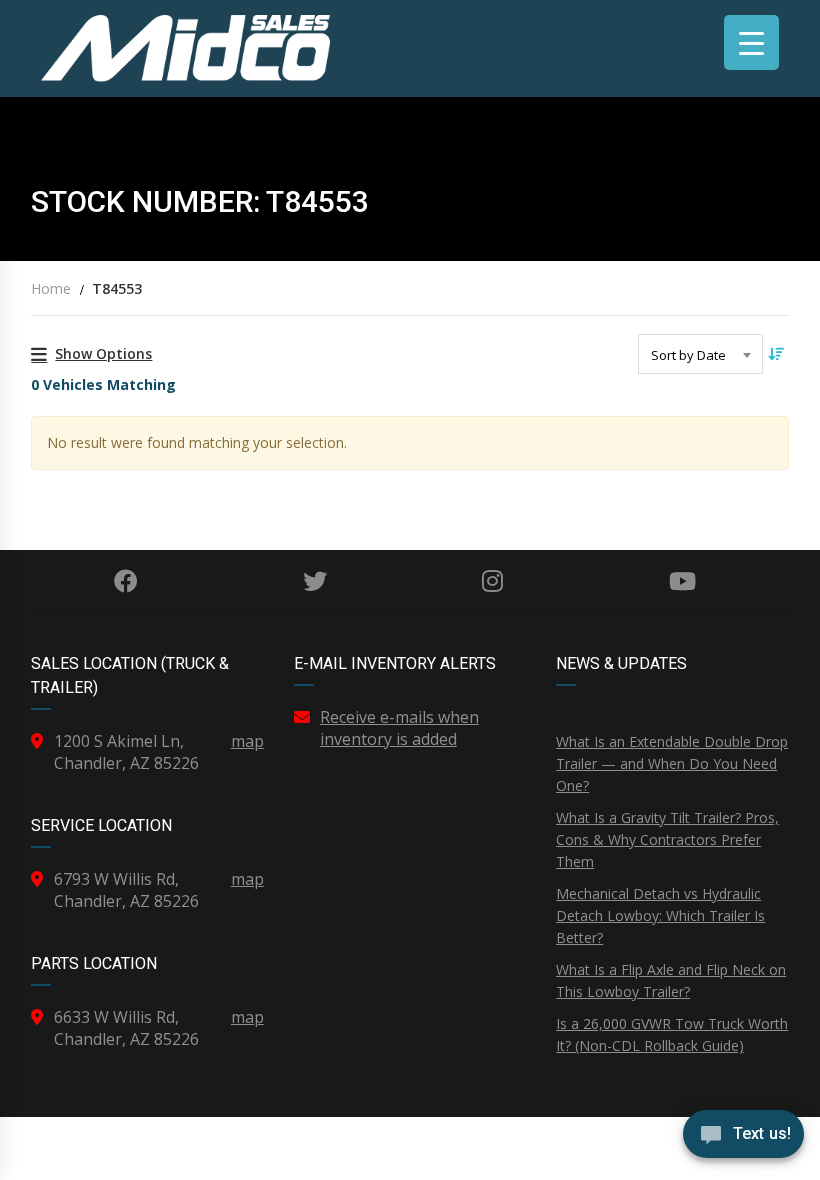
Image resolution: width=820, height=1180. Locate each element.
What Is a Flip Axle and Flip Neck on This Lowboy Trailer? (671, 980)
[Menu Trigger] (751, 42)
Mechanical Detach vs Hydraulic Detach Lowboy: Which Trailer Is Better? (660, 915)
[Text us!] (743, 1139)
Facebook (125, 581)
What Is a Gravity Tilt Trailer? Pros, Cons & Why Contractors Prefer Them (667, 839)
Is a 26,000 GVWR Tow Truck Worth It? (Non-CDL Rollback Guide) (672, 1034)
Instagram (493, 581)
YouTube (682, 581)
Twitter (315, 581)
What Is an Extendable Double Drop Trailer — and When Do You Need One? (672, 763)
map (247, 741)
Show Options (103, 353)
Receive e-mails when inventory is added (399, 728)
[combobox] (700, 354)
